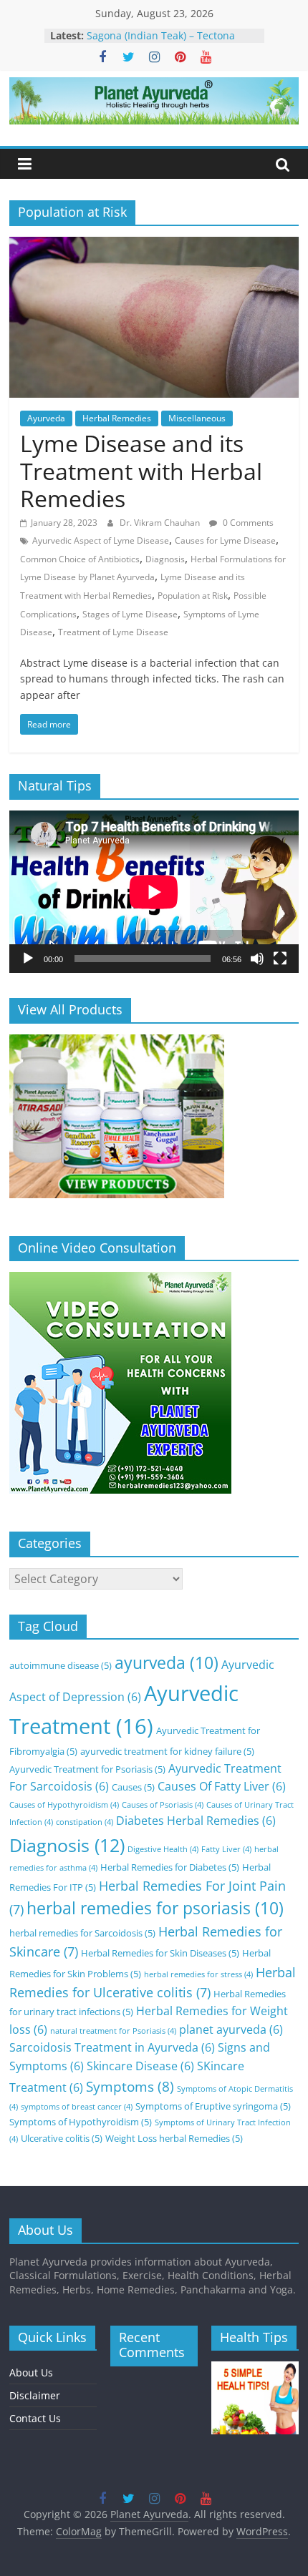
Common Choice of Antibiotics (80, 559)
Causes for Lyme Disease (225, 540)
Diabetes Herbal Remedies (196, 1821)
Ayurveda (46, 418)
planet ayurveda (231, 2029)
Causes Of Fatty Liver (222, 1786)
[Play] (28, 959)
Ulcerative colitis (62, 2138)
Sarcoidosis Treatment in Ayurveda (112, 2047)
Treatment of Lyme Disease (113, 632)
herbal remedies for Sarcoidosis (82, 1933)
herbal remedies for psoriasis (155, 1908)
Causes (133, 1787)
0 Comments (247, 523)
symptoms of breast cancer (77, 2107)
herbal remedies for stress (198, 1974)
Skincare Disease (140, 2066)
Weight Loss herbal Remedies (174, 2138)
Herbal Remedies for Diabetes (170, 1867)
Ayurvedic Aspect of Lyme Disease (101, 540)
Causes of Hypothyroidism (64, 1805)
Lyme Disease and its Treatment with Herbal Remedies (141, 471)
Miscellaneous (197, 418)
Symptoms (130, 2086)
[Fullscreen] (280, 959)
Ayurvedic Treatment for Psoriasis (87, 1769)
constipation (85, 1822)
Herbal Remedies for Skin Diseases (160, 1953)
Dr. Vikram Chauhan (161, 523)
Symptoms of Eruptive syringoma (213, 2106)
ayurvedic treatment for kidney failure (167, 1751)
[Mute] (257, 959)
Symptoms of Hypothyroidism (81, 2122)
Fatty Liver (226, 1849)
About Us (31, 2372)
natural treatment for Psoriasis (113, 2031)
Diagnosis (165, 559)
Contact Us (35, 2418)
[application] (154, 892)
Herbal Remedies (117, 418)
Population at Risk (193, 596)
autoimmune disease (61, 1665)
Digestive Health (163, 1849)
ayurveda (167, 1663)
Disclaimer (35, 2395)
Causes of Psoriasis (163, 1805)
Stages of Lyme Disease (130, 614)
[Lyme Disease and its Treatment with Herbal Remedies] (154, 245)
